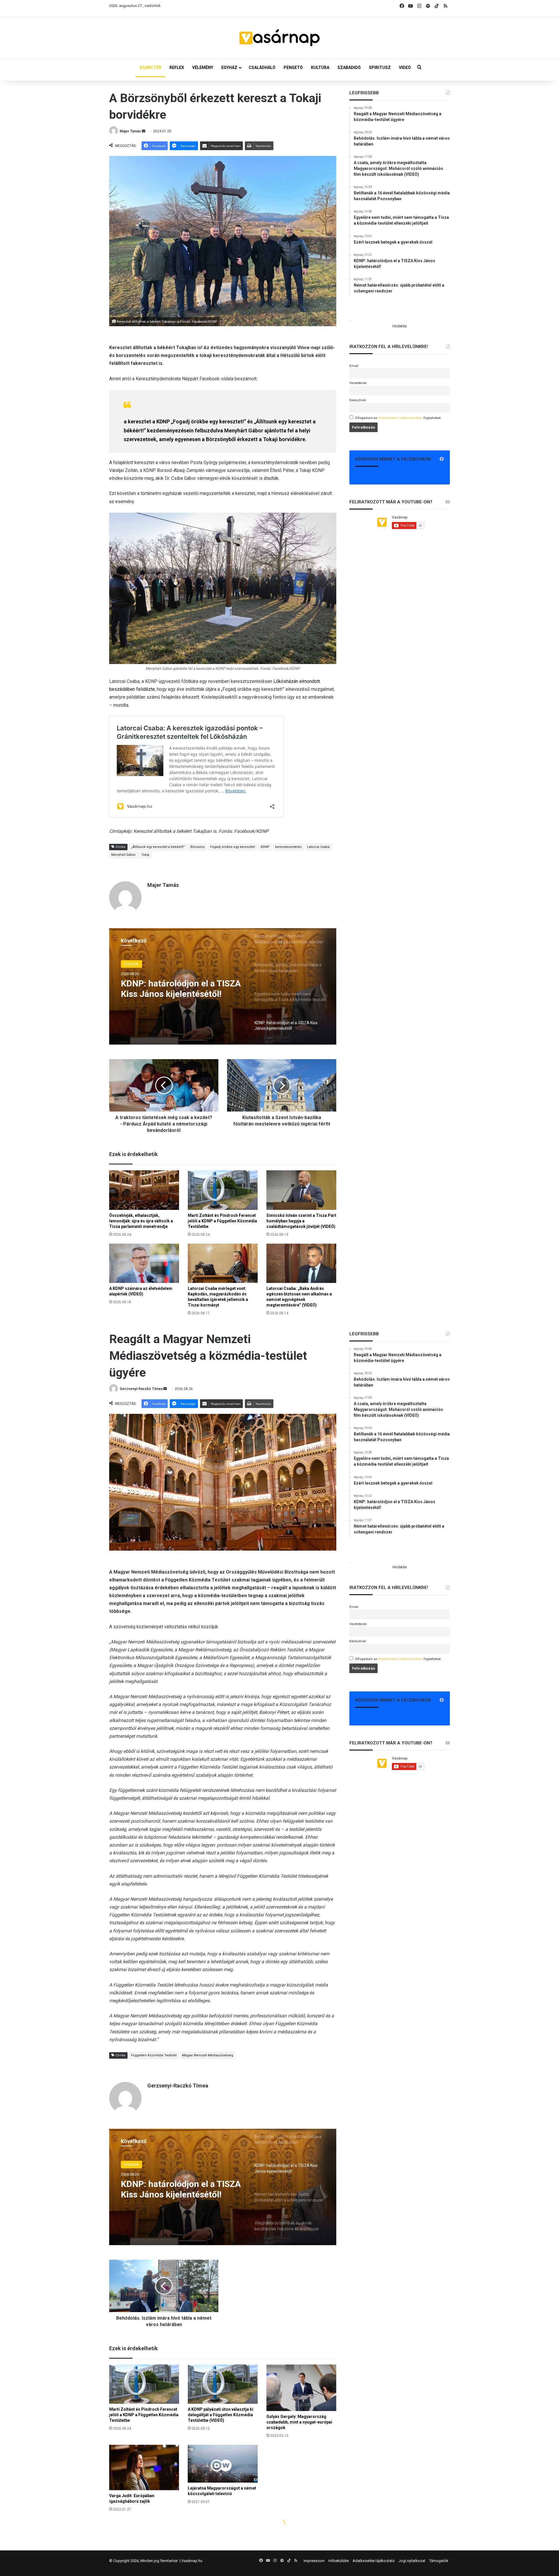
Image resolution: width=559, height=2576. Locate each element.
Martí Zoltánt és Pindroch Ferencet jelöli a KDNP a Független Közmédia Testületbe (222, 1221)
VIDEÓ (405, 68)
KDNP (163, 421)
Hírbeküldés (339, 2561)
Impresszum (314, 2561)
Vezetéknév (358, 383)
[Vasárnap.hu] (279, 38)
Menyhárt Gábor (123, 855)
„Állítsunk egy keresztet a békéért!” (158, 847)
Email (354, 366)
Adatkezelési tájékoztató (374, 2561)
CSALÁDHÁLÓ (262, 68)
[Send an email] (144, 131)
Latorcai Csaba (318, 847)
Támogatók (439, 2561)
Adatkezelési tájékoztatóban (400, 418)
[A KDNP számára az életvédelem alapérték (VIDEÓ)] (144, 1263)
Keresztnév (358, 400)
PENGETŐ (293, 68)
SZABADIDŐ (349, 68)
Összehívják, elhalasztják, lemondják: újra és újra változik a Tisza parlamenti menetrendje (141, 1221)
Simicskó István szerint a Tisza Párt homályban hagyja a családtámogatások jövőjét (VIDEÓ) (301, 1221)
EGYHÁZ (229, 68)
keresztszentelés (288, 847)
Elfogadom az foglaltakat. (398, 418)
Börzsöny (198, 847)
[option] (223, 986)
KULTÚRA (320, 68)
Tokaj (145, 855)
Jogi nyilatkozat (412, 2561)
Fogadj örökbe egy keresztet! (233, 847)
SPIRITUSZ (380, 68)
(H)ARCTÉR (150, 68)
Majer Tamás (130, 131)
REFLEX (177, 68)
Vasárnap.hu (192, 2561)
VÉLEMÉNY (203, 68)
